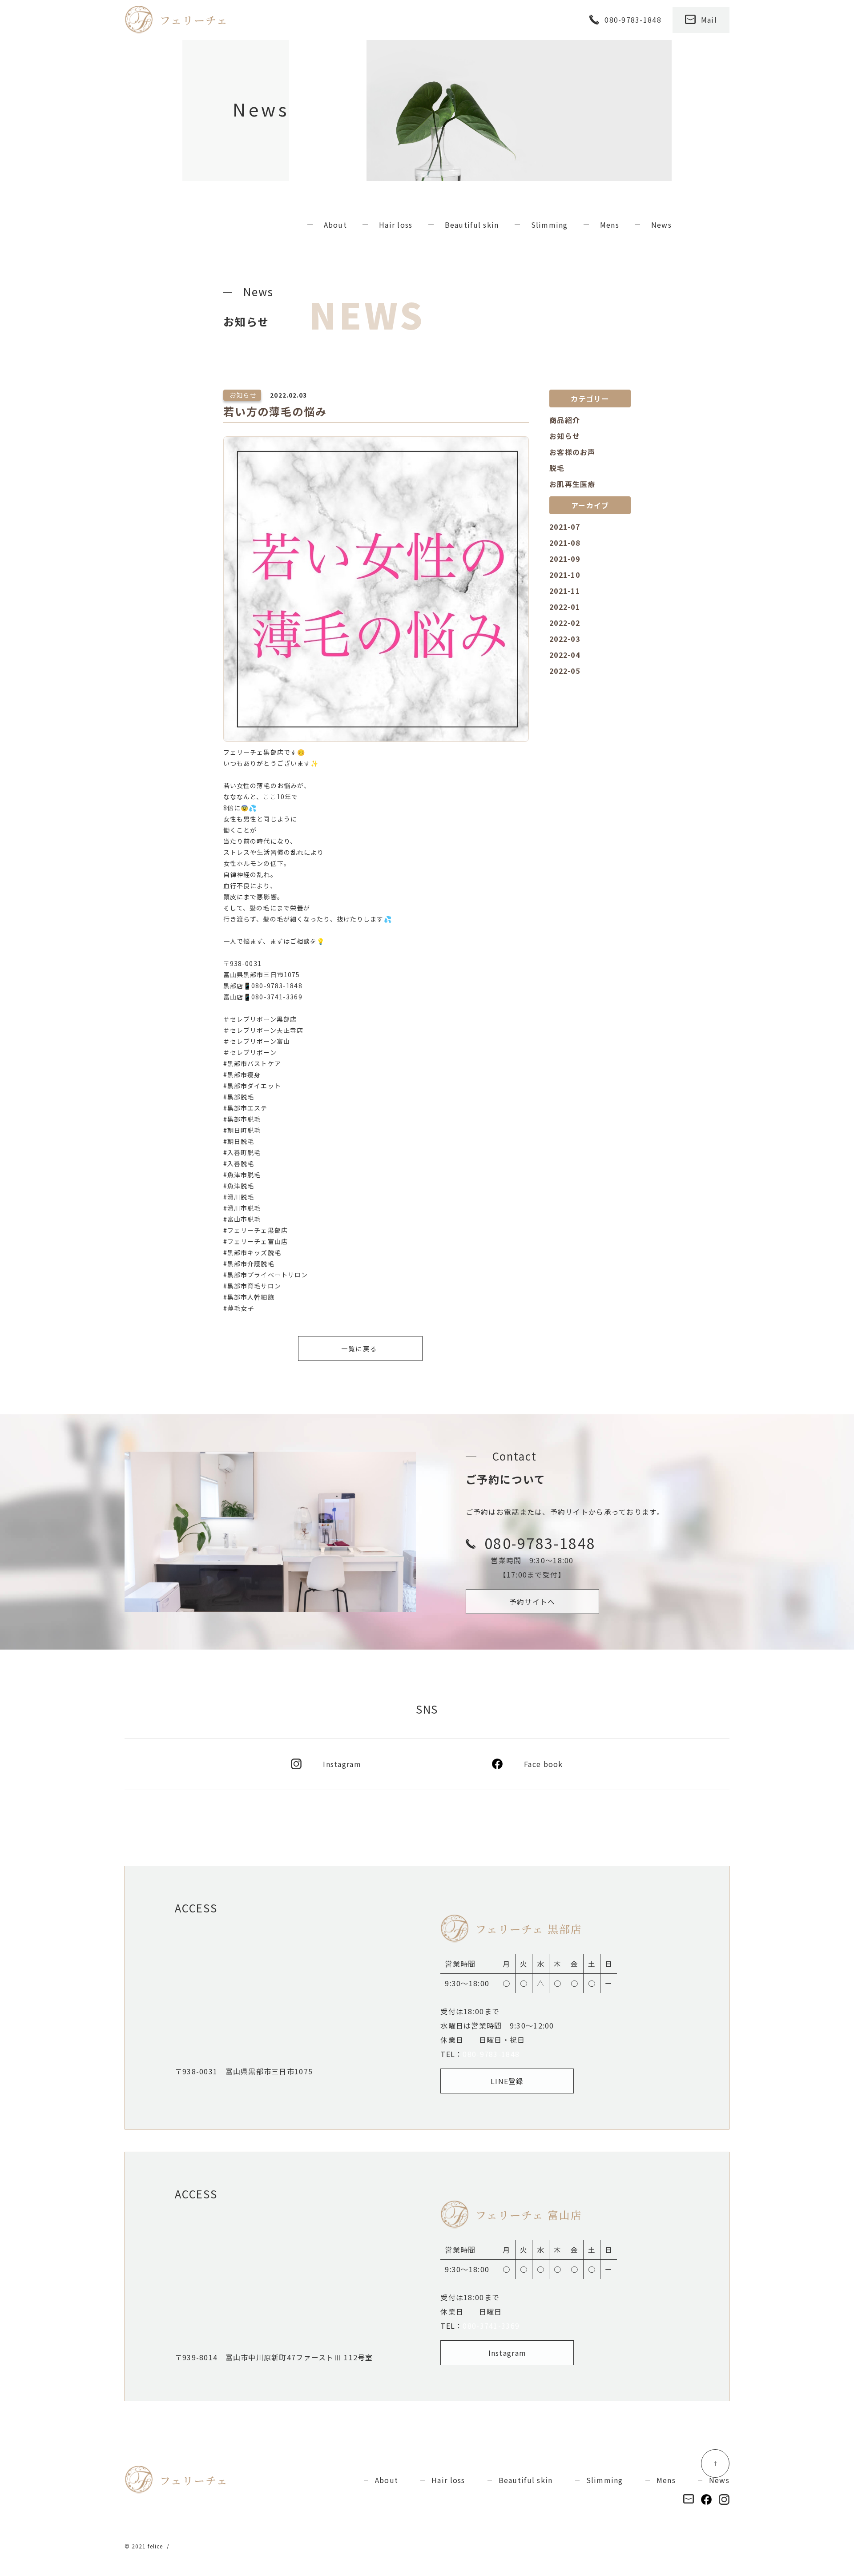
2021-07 (565, 527)
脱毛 (557, 468)
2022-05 (565, 671)
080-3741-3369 (491, 2326)
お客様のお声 (572, 452)
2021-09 (565, 559)
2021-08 (565, 543)
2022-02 (565, 623)
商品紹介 (565, 420)
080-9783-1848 (491, 2054)
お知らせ (565, 436)
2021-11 (565, 591)
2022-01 (565, 607)
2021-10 (565, 575)
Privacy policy (194, 2546)
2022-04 (565, 655)
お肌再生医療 (572, 484)
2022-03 (565, 639)
